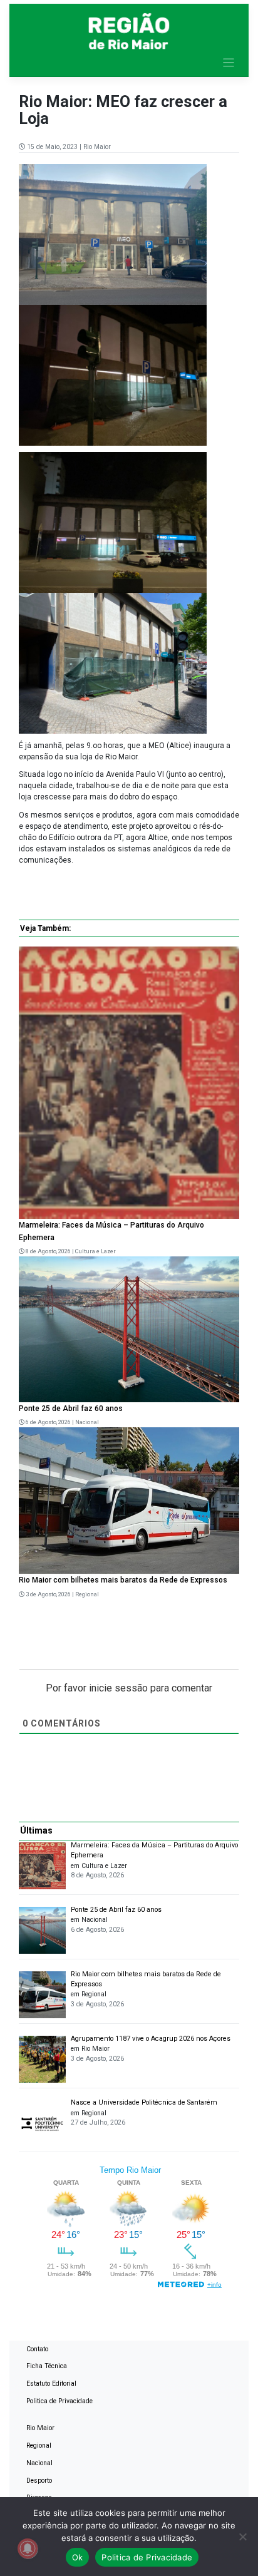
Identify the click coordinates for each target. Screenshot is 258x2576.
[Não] (242, 2537)
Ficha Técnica (47, 2366)
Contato (37, 2349)
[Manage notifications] (28, 2548)
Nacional (87, 1422)
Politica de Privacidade (59, 2401)
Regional (87, 1594)
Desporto (39, 2481)
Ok (78, 2557)
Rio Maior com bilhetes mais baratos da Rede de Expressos (123, 1580)
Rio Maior (97, 147)
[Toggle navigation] (229, 63)
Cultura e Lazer (95, 1251)
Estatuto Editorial (51, 2384)
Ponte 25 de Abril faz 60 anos (71, 1409)
